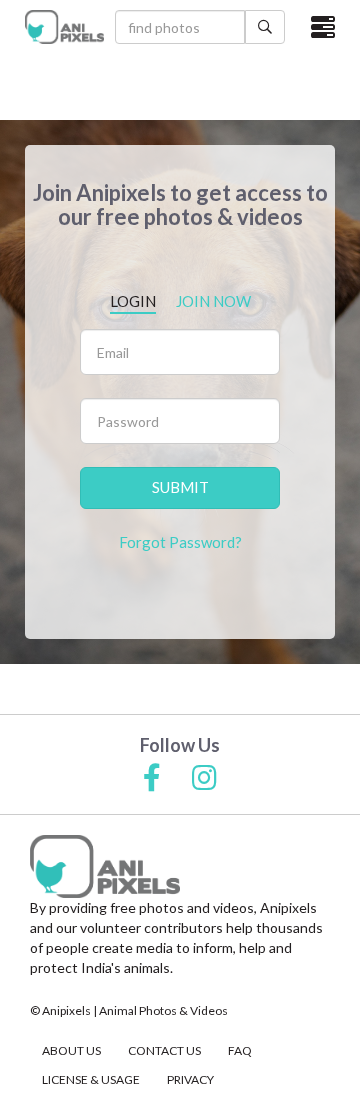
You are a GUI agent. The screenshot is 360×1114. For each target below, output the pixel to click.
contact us (164, 1050)
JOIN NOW (213, 301)
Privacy (190, 1079)
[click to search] (265, 27)
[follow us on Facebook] (152, 779)
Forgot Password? (180, 542)
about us (71, 1050)
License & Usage (91, 1079)
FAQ (240, 1050)
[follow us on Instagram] (204, 779)
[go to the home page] (65, 26)
